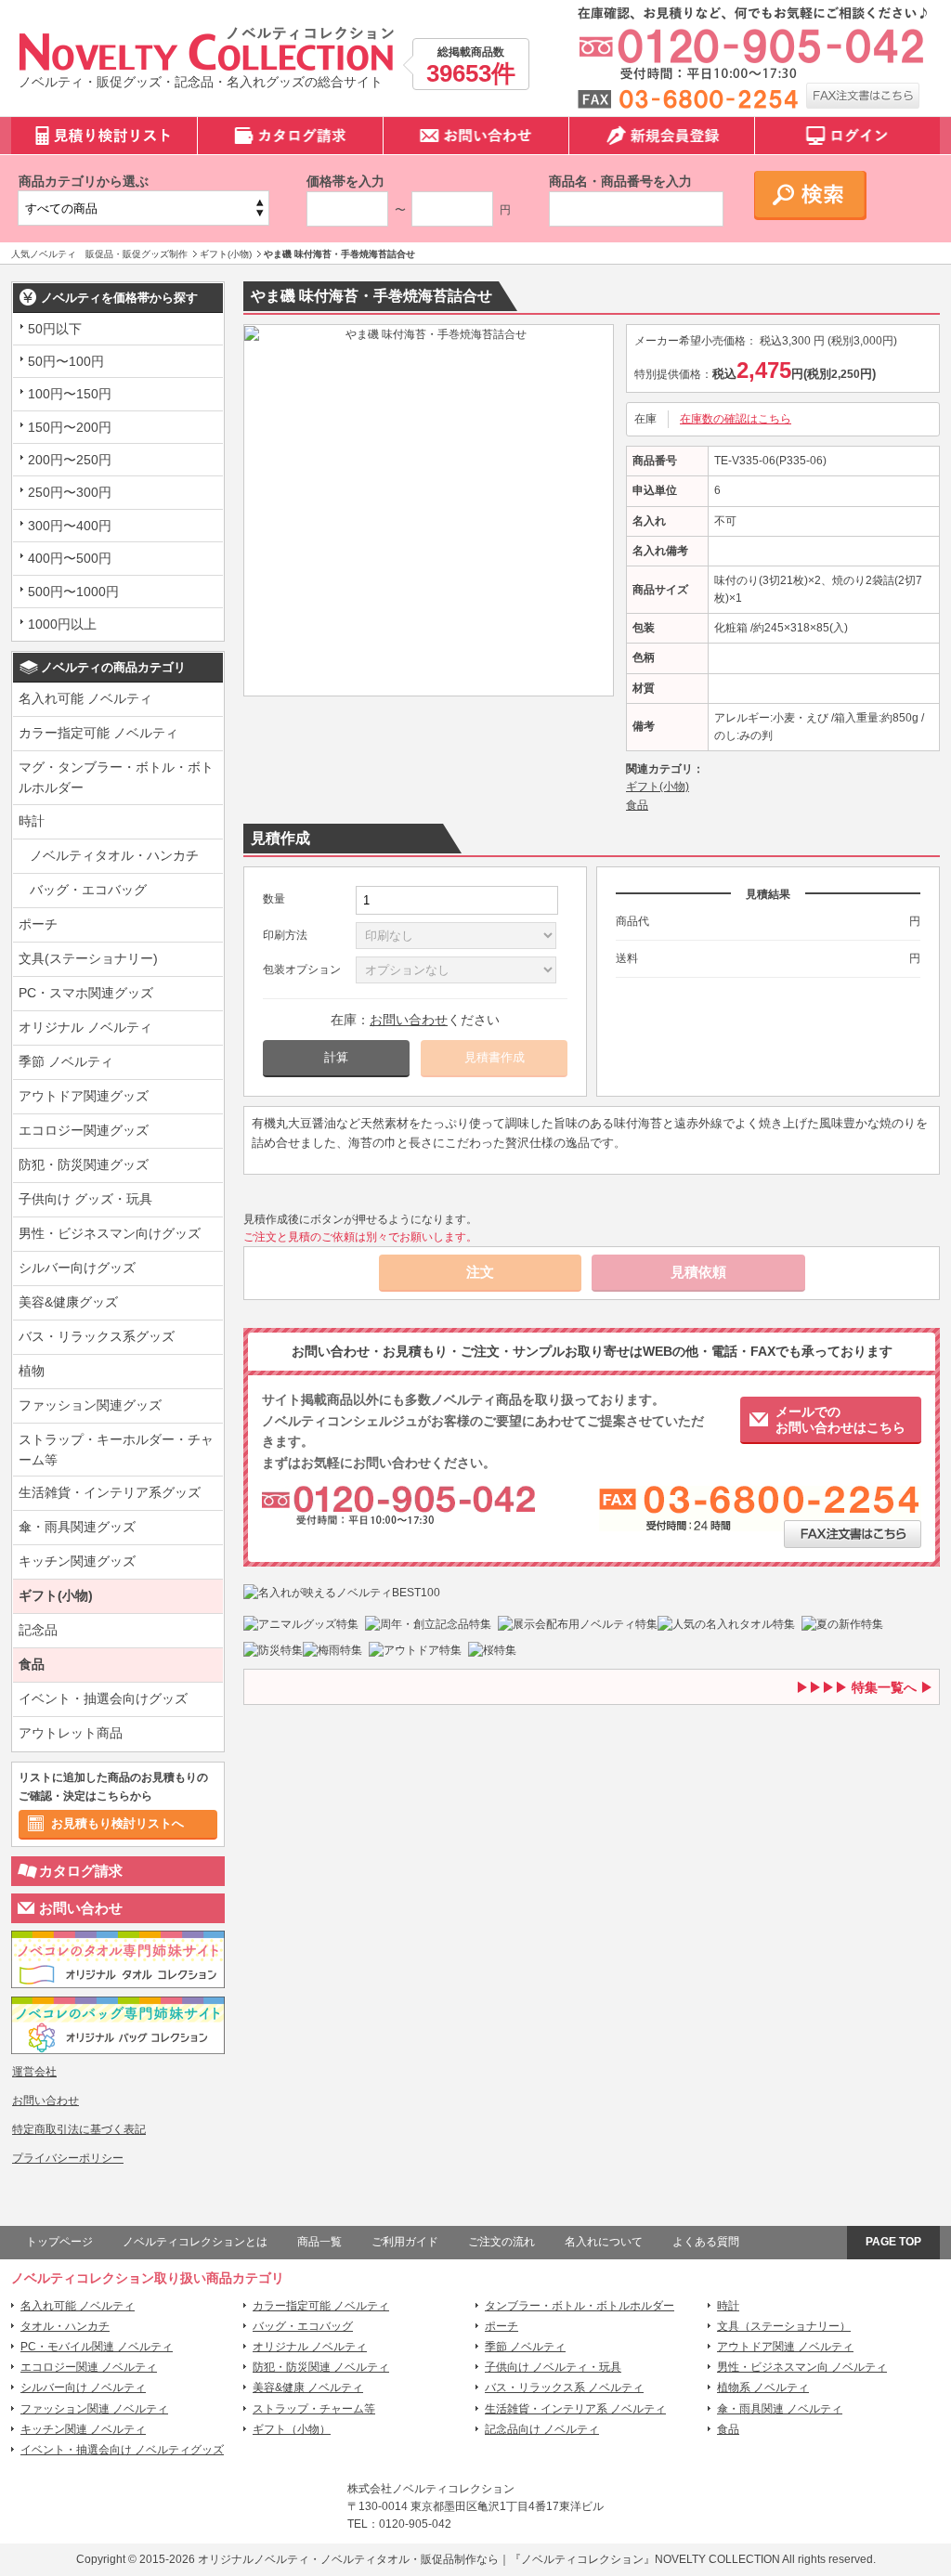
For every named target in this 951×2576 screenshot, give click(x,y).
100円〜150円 (70, 394)
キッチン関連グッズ (77, 1561)
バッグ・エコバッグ (88, 890)
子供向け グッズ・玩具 (85, 1199)
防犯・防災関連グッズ (84, 1164)
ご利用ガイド (405, 2242)
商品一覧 (319, 2242)
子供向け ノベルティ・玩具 (553, 2367)
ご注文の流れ (502, 2242)
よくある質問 (706, 2242)
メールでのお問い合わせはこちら (840, 1419)
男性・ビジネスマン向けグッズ (110, 1233)
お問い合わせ (81, 1908)
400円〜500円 (70, 558)
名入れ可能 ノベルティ (85, 698)
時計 (32, 821)
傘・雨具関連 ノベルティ (780, 2409)
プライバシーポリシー (68, 2158)
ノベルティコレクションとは (195, 2242)
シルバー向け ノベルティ (83, 2387)
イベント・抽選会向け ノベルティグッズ (122, 2450)
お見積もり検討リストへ (117, 1823)
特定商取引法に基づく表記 (79, 2129)
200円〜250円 (70, 460)
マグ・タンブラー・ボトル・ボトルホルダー (116, 777)
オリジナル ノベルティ (85, 1027)
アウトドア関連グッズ (84, 1096)
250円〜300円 (70, 492)
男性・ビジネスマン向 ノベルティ (802, 2367)
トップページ (59, 2242)
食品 (32, 1664)
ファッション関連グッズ (90, 1405)
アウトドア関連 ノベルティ (785, 2347)
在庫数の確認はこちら (736, 419)
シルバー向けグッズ (77, 1268)
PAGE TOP (893, 2242)
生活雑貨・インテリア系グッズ (110, 1492)
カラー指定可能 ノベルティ (98, 733)
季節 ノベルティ (66, 1061)
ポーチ (38, 924)
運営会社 (34, 2072)
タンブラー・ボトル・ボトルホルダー (580, 2306)
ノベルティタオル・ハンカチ (114, 855)
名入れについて (604, 2242)
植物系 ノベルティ (763, 2387)
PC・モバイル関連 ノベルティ (97, 2347)
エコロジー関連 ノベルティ (89, 2367)
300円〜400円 (70, 526)
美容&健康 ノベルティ (308, 2387)
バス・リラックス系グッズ (97, 1336)
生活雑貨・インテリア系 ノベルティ (575, 2409)
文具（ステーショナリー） (784, 2326)
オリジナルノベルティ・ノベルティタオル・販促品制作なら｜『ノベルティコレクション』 (426, 2559)
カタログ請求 (81, 1871)
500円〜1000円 (73, 592)
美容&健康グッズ (68, 1302)
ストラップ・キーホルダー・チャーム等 (116, 1450)
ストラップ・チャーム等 (314, 2409)
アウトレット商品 (71, 1733)
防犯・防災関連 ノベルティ (321, 2367)
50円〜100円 (66, 361)
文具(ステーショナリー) (88, 958)
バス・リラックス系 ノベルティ (564, 2387)
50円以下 (55, 329)
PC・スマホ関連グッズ (86, 993)
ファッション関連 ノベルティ (94, 2409)
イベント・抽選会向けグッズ (103, 1698)
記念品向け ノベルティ (542, 2429)
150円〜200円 (70, 427)
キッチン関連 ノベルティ (83, 2429)
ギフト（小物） (292, 2429)
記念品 (38, 1630)
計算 (336, 1057)
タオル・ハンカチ (65, 2326)
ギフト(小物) (56, 1595)
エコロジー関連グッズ (84, 1130)
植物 (32, 1371)
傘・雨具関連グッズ (77, 1527)
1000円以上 (62, 624)
